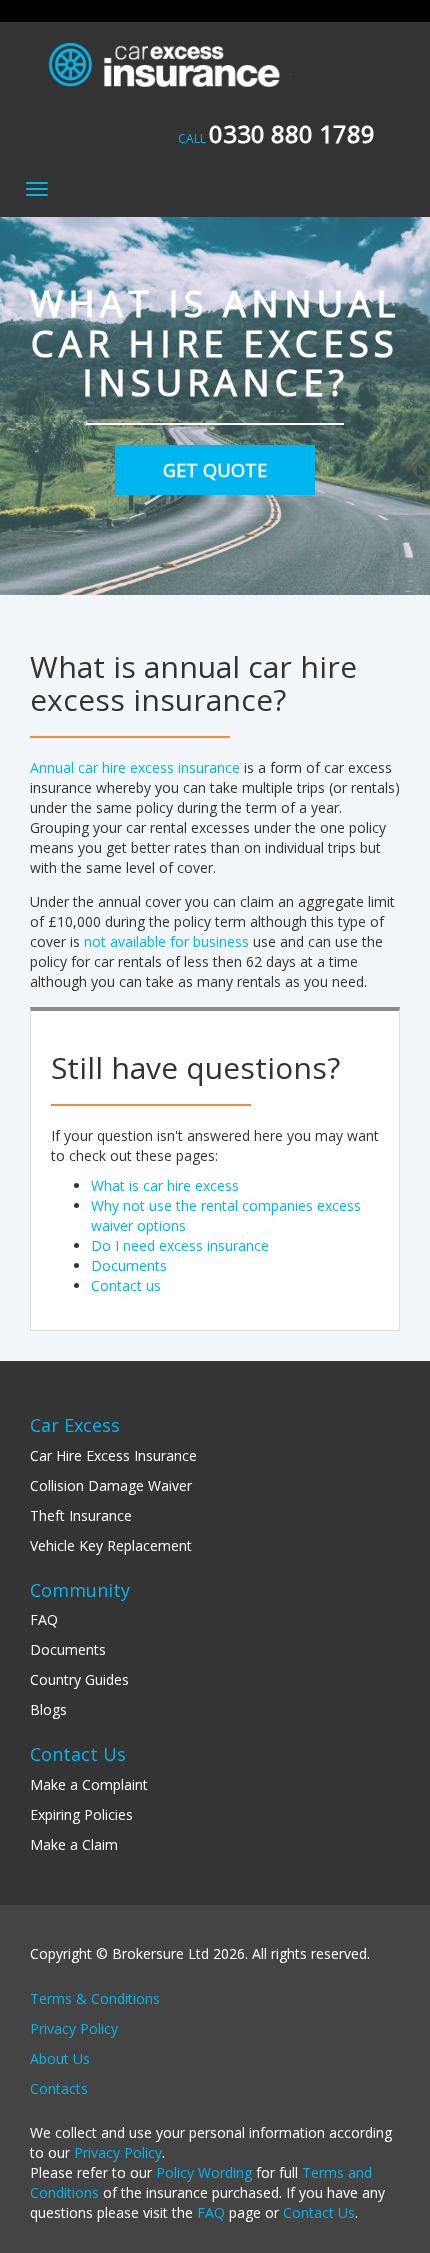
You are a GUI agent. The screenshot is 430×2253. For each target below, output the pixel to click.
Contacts (59, 2088)
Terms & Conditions (95, 1998)
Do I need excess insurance (180, 1245)
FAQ (44, 1619)
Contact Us (319, 2212)
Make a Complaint (89, 1784)
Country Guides (79, 1679)
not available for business (166, 941)
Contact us (126, 1285)
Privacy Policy (74, 2028)
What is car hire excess (165, 1185)
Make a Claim (74, 1844)
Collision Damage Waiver (111, 1485)
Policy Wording (204, 2172)
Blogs (48, 1709)
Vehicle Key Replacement (111, 1545)
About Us (60, 2058)
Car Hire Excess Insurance (113, 1455)
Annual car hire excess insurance (135, 767)
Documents (129, 1265)
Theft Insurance (81, 1515)
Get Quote (215, 470)
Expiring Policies (81, 1814)
